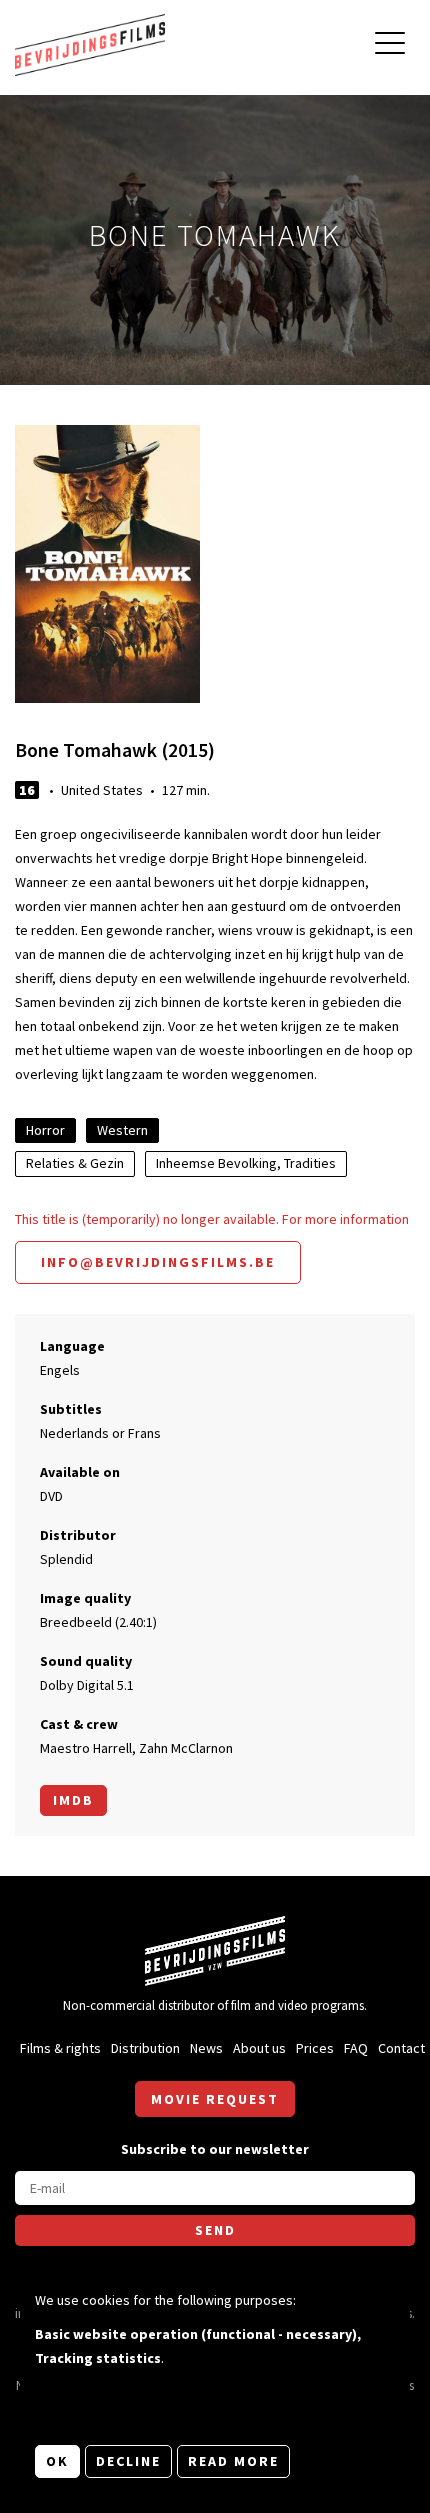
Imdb (73, 1800)
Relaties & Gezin (75, 1163)
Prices (315, 2048)
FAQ (356, 2048)
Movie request (215, 2099)
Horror (45, 1130)
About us (259, 2048)
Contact (401, 2048)
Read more (233, 2461)
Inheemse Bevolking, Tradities (246, 1163)
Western (122, 1130)
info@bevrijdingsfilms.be (158, 1262)
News (206, 2048)
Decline (128, 2461)
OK (57, 2461)
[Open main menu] (390, 45)
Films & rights (60, 2048)
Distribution (145, 2048)
